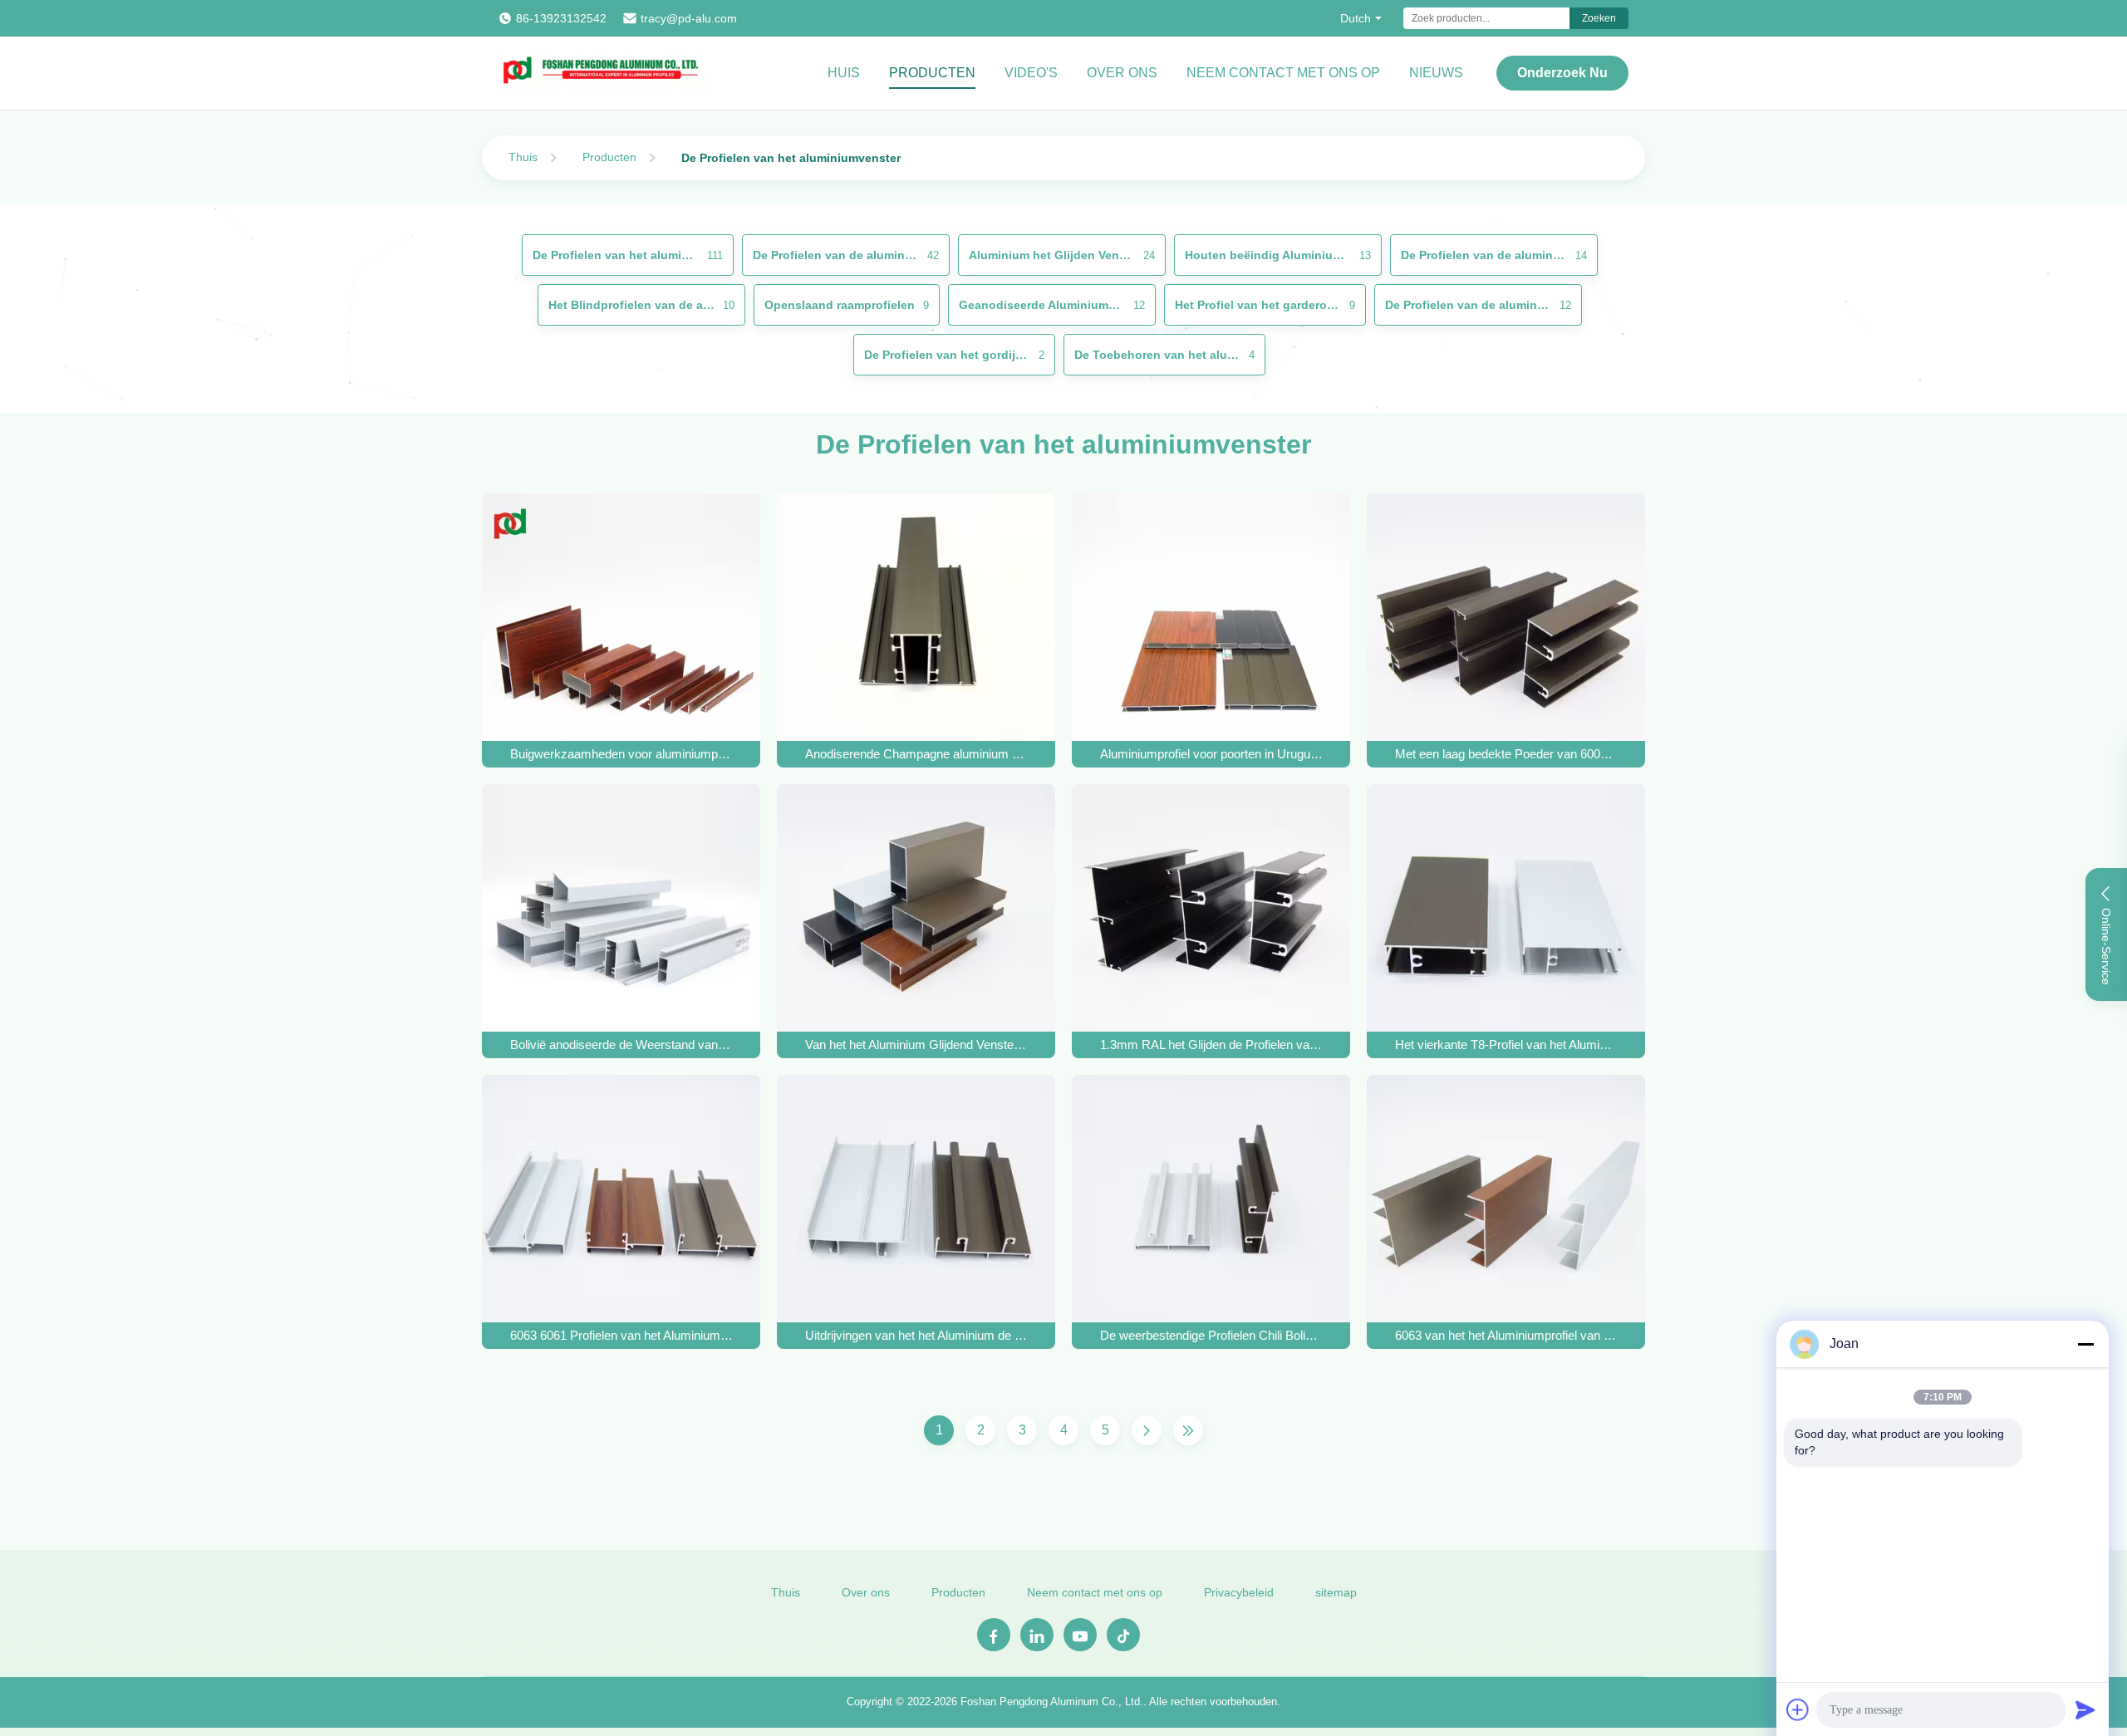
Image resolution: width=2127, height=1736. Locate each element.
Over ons (1122, 73)
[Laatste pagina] (1188, 1430)
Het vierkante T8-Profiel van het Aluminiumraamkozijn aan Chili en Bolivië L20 (1506, 1045)
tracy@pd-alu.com (689, 18)
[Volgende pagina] (1147, 1430)
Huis (844, 73)
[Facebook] (994, 1635)
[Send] (2085, 1709)
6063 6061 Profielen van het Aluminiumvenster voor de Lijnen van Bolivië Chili (621, 1335)
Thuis (523, 157)
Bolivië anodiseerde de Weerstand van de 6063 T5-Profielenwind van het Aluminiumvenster (621, 1045)
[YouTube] (1080, 1635)
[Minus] (2085, 1344)
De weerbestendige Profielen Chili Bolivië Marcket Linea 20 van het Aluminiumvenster (1211, 1335)
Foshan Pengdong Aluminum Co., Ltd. (1052, 1702)
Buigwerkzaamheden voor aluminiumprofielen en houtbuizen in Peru (621, 754)
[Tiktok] (1123, 1635)
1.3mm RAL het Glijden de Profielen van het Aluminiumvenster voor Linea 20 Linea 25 (1211, 1045)
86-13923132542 (561, 18)
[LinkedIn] (1037, 1635)
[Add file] (1798, 1709)
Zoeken (1599, 18)
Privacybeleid (1239, 1592)
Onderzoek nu (1562, 73)
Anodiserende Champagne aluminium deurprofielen (916, 754)
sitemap (1336, 1592)
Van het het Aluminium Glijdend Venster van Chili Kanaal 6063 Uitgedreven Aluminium (916, 1045)
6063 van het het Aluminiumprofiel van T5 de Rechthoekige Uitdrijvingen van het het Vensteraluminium (1506, 1335)
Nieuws (1436, 73)
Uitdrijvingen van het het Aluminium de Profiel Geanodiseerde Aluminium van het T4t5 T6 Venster (916, 1335)
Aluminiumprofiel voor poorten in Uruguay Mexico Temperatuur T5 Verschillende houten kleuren (1211, 754)
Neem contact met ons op (1283, 73)
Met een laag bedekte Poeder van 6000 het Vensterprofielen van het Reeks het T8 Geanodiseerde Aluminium (1506, 754)
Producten (932, 73)
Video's (1031, 73)
